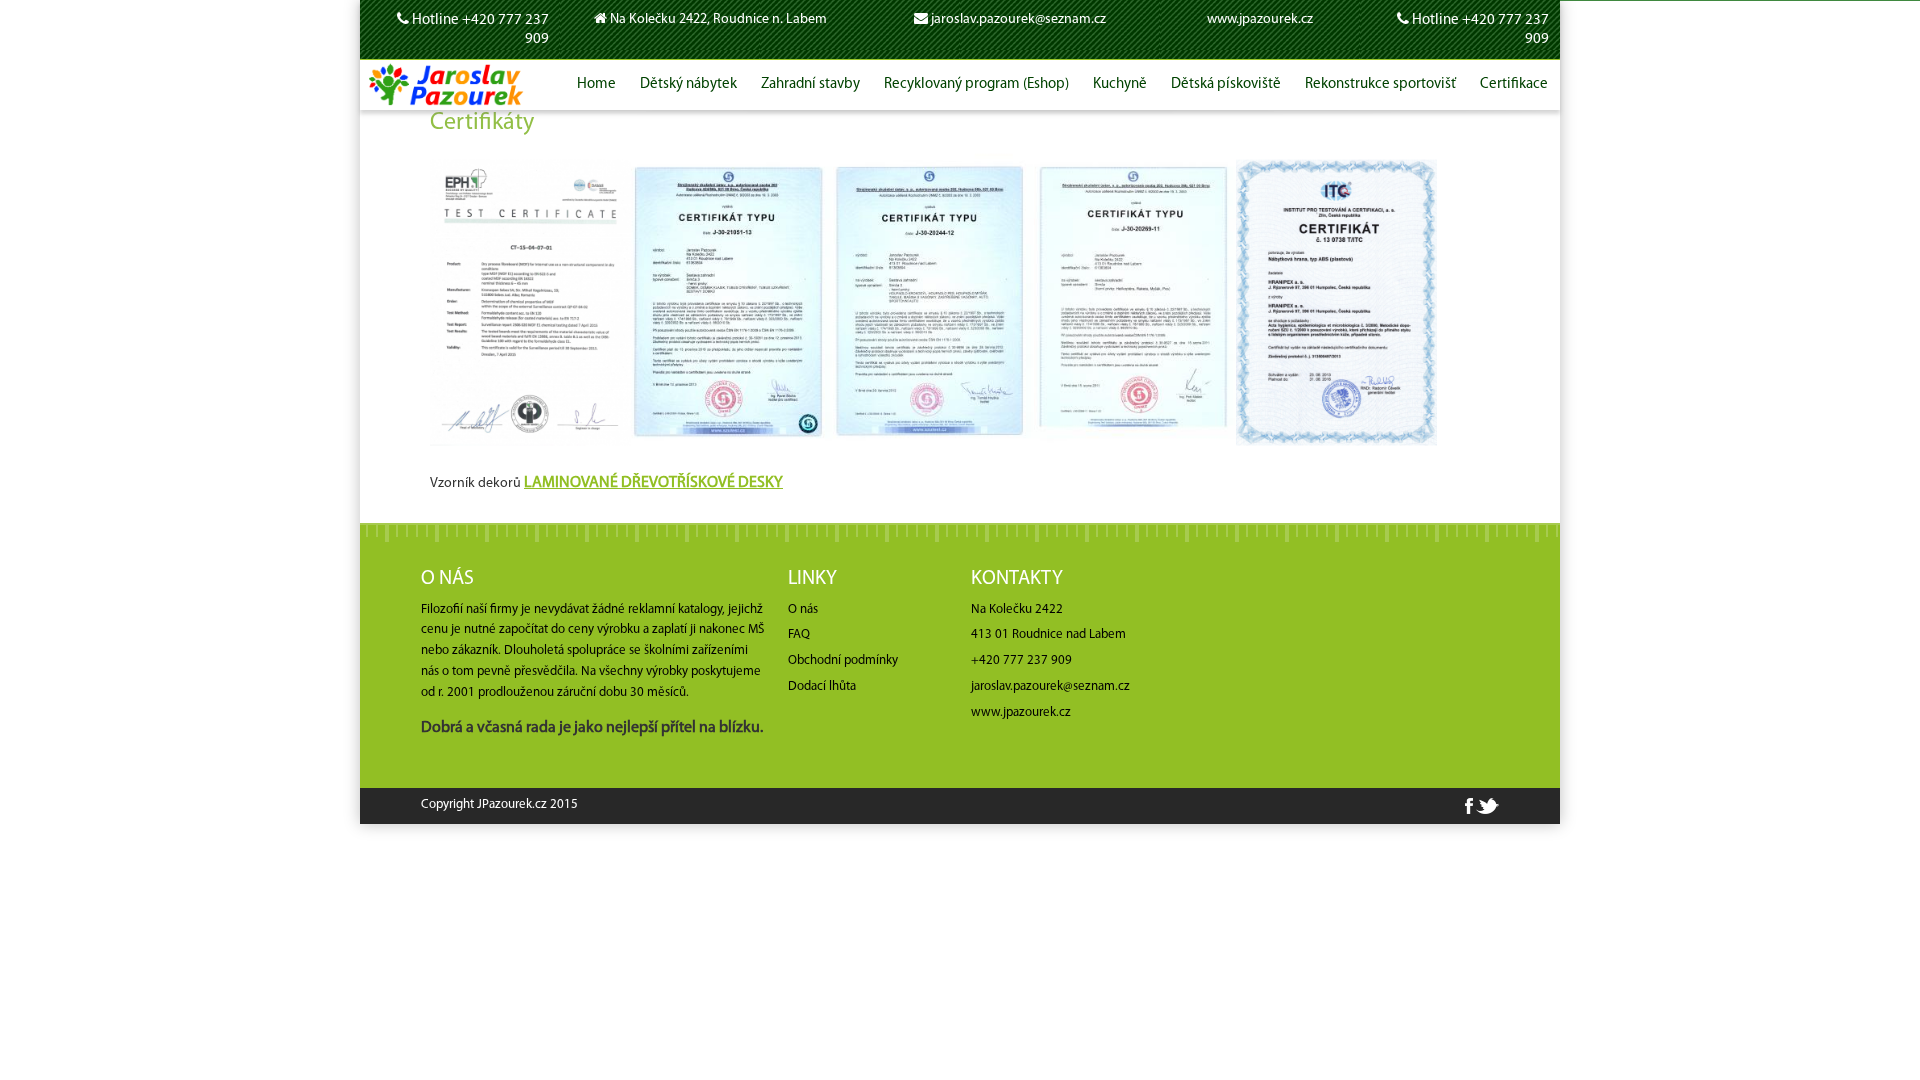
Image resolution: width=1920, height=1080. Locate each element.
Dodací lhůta (822, 686)
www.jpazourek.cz (1260, 19)
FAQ (799, 634)
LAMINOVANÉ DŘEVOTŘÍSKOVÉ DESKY (653, 483)
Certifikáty (482, 123)
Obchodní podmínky (843, 660)
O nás (803, 609)
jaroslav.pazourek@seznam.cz (1018, 19)
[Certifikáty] (530, 302)
